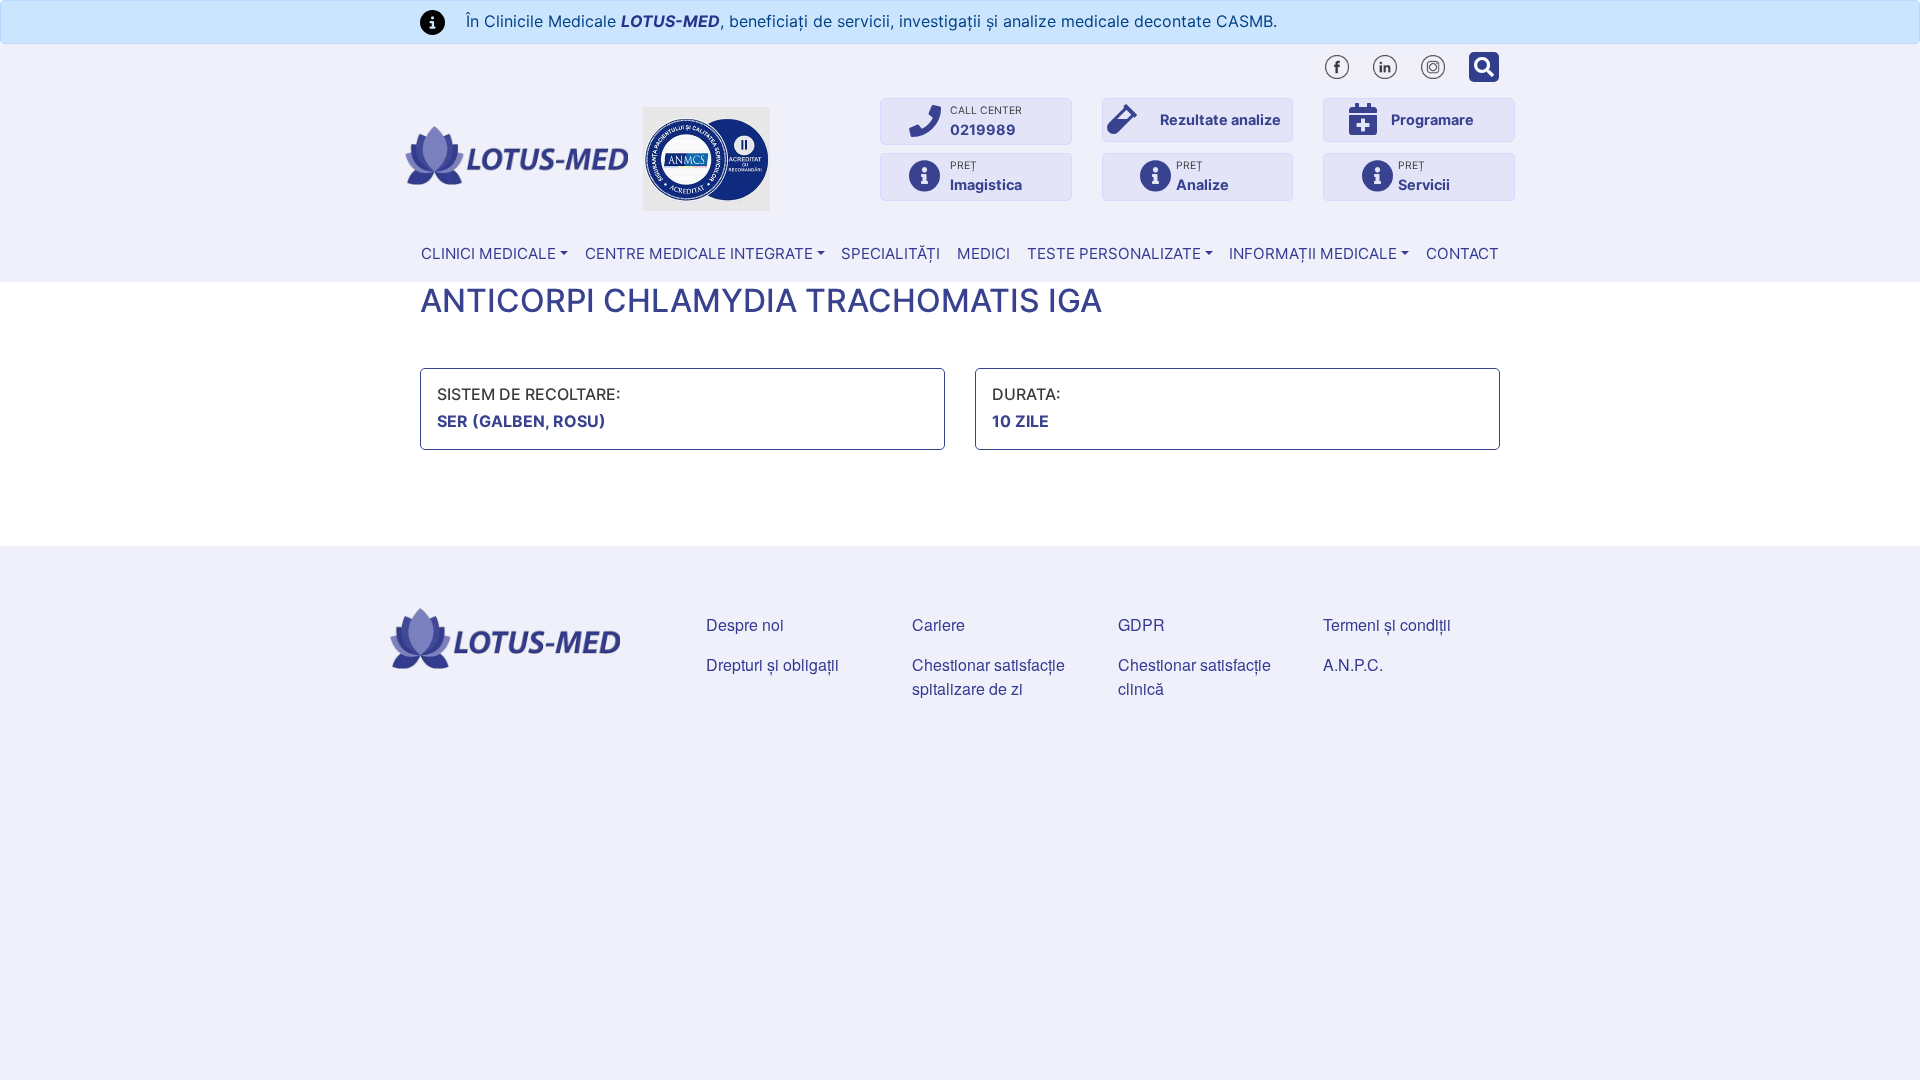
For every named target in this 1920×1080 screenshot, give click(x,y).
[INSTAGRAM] (1433, 64)
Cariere (938, 624)
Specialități (890, 253)
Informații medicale (1313, 253)
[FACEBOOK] (1337, 64)
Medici (983, 253)
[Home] (516, 155)
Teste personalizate (1114, 253)
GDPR (1141, 624)
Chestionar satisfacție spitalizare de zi (988, 676)
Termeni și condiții (1387, 624)
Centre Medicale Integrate (699, 253)
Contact (1462, 253)
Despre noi (745, 624)
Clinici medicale (488, 253)
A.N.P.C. (1353, 664)
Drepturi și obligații (772, 664)
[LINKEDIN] (1385, 64)
